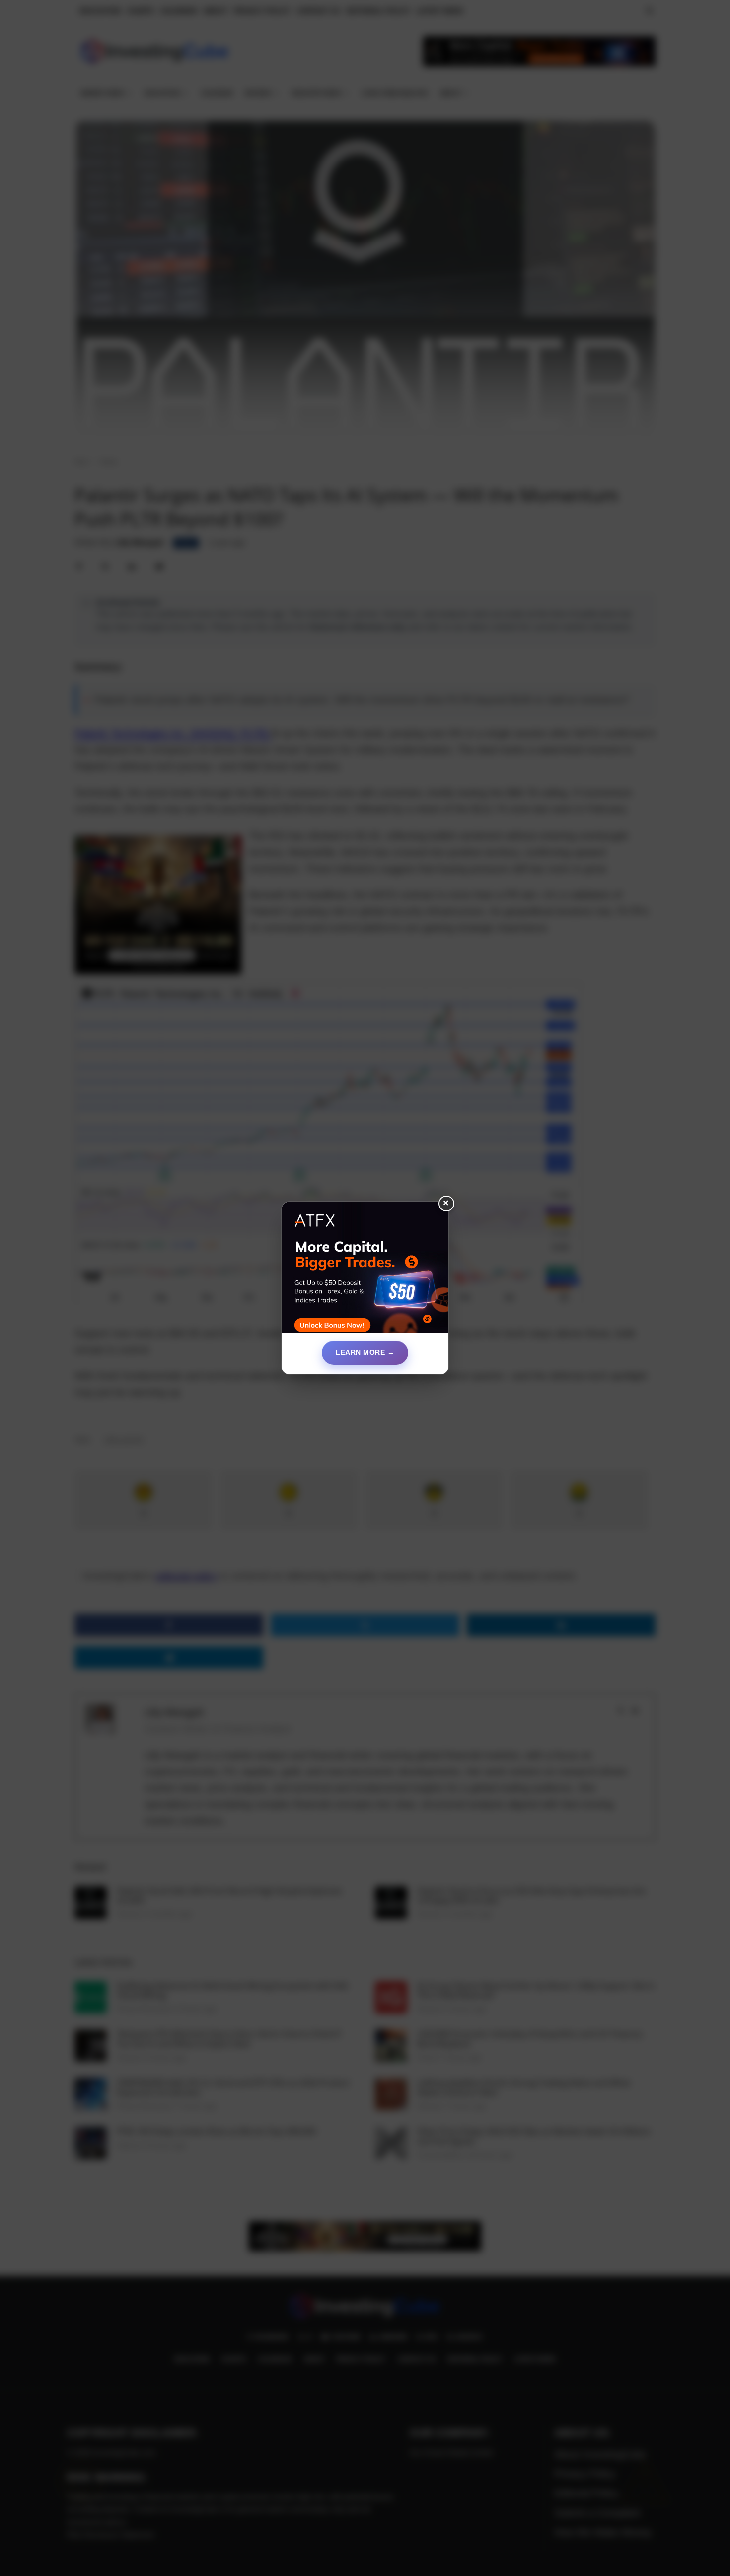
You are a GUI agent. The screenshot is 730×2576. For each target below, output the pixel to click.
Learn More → (365, 1352)
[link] (365, 1271)
